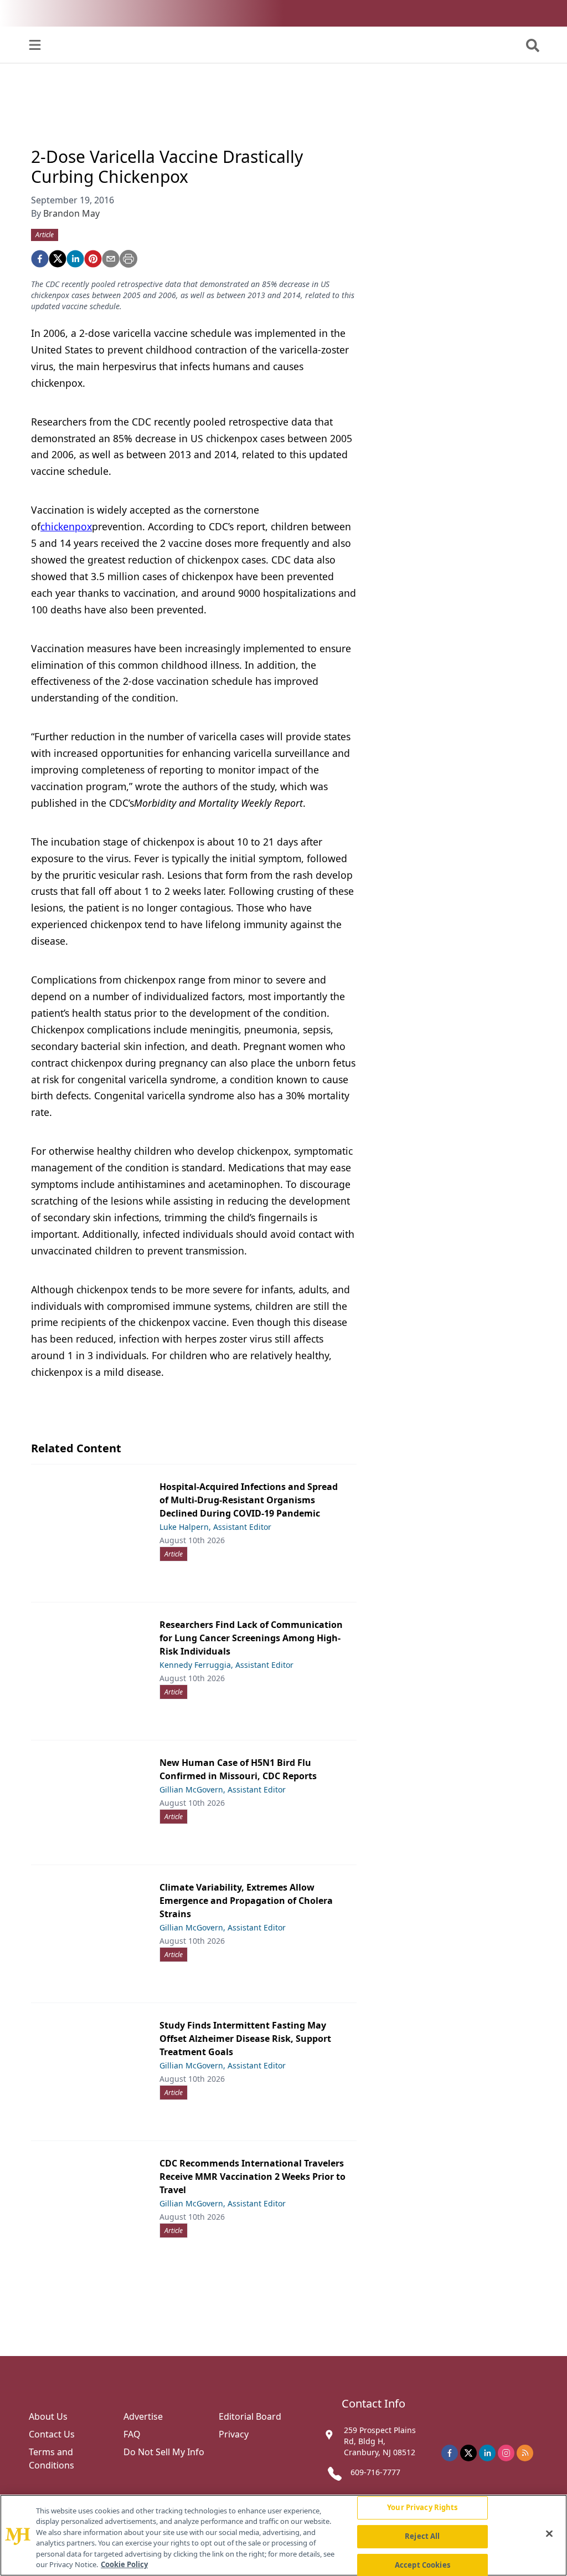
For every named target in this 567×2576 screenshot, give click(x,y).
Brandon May (71, 213)
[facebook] (40, 259)
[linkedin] (75, 259)
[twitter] (58, 259)
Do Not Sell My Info (164, 2452)
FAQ (132, 2434)
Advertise (143, 2416)
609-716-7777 (375, 2472)
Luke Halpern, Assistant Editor (215, 1527)
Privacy (234, 2434)
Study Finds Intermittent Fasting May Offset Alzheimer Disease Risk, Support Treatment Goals (245, 2039)
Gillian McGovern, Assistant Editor (223, 1789)
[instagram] (506, 2453)
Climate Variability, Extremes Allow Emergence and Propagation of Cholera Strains (246, 1901)
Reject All (422, 2536)
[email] (111, 259)
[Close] (549, 2534)
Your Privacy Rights (422, 2508)
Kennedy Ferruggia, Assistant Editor (226, 1665)
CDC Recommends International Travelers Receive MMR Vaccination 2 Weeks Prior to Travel (252, 2176)
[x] (468, 2453)
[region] (283, 2535)
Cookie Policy (124, 2564)
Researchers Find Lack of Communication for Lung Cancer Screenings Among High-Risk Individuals (251, 1638)
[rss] (525, 2453)
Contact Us (52, 2434)
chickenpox (66, 526)
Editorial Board (250, 2416)
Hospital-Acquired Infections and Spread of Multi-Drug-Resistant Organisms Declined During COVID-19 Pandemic (249, 1500)
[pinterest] (93, 259)
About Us (48, 2416)
